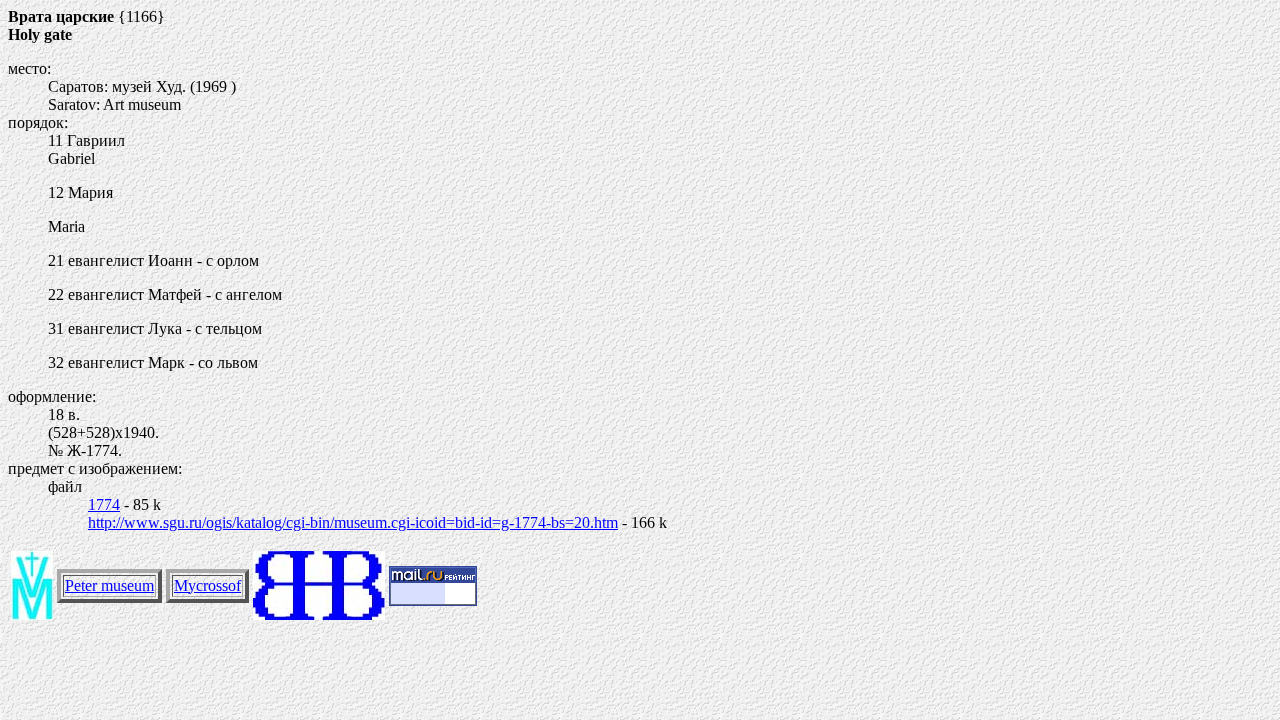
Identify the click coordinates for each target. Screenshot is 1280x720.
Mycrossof (207, 585)
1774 (104, 504)
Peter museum (109, 585)
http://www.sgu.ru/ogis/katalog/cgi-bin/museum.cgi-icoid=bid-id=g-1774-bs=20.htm (353, 522)
